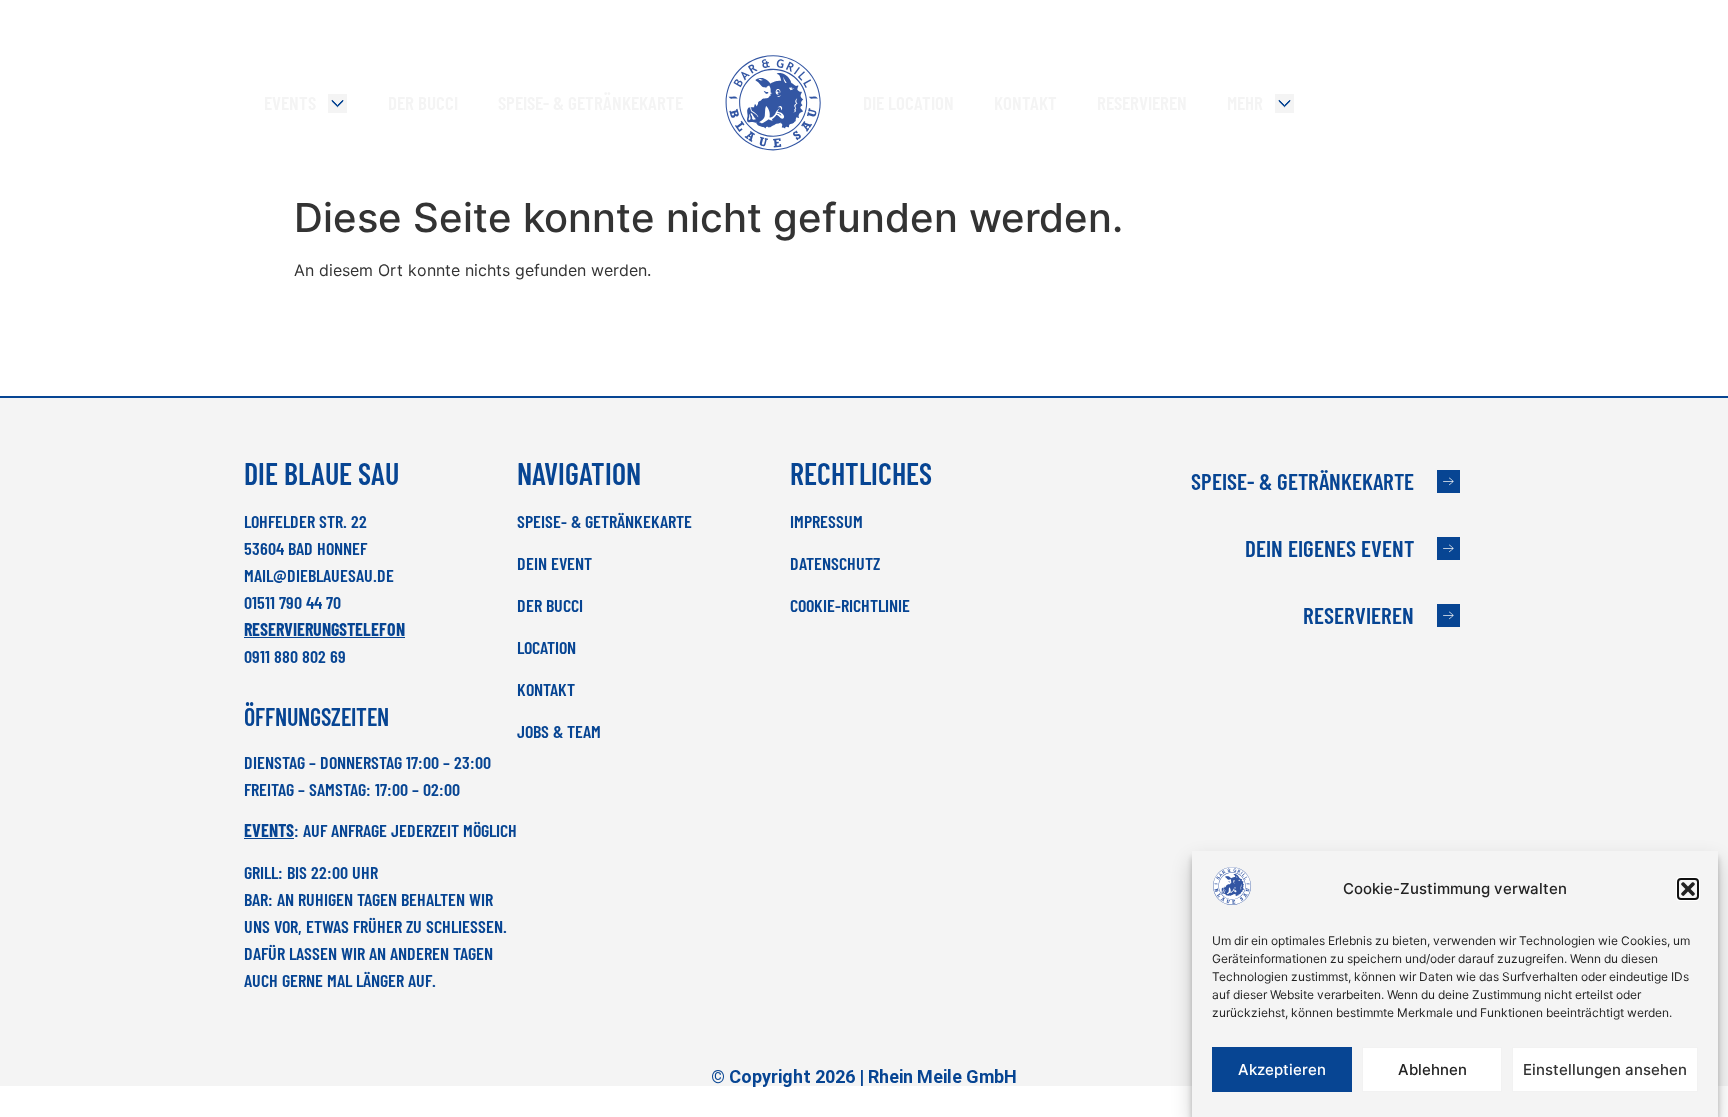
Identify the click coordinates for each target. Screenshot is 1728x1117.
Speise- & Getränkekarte (590, 102)
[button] (1688, 889)
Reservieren (1142, 102)
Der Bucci (423, 102)
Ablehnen (1432, 1069)
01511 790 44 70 (292, 602)
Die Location (908, 102)
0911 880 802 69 (295, 656)
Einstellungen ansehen (1605, 1069)
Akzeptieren (1282, 1069)
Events (290, 102)
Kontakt (1025, 102)
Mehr (1245, 102)
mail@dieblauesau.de (319, 575)
